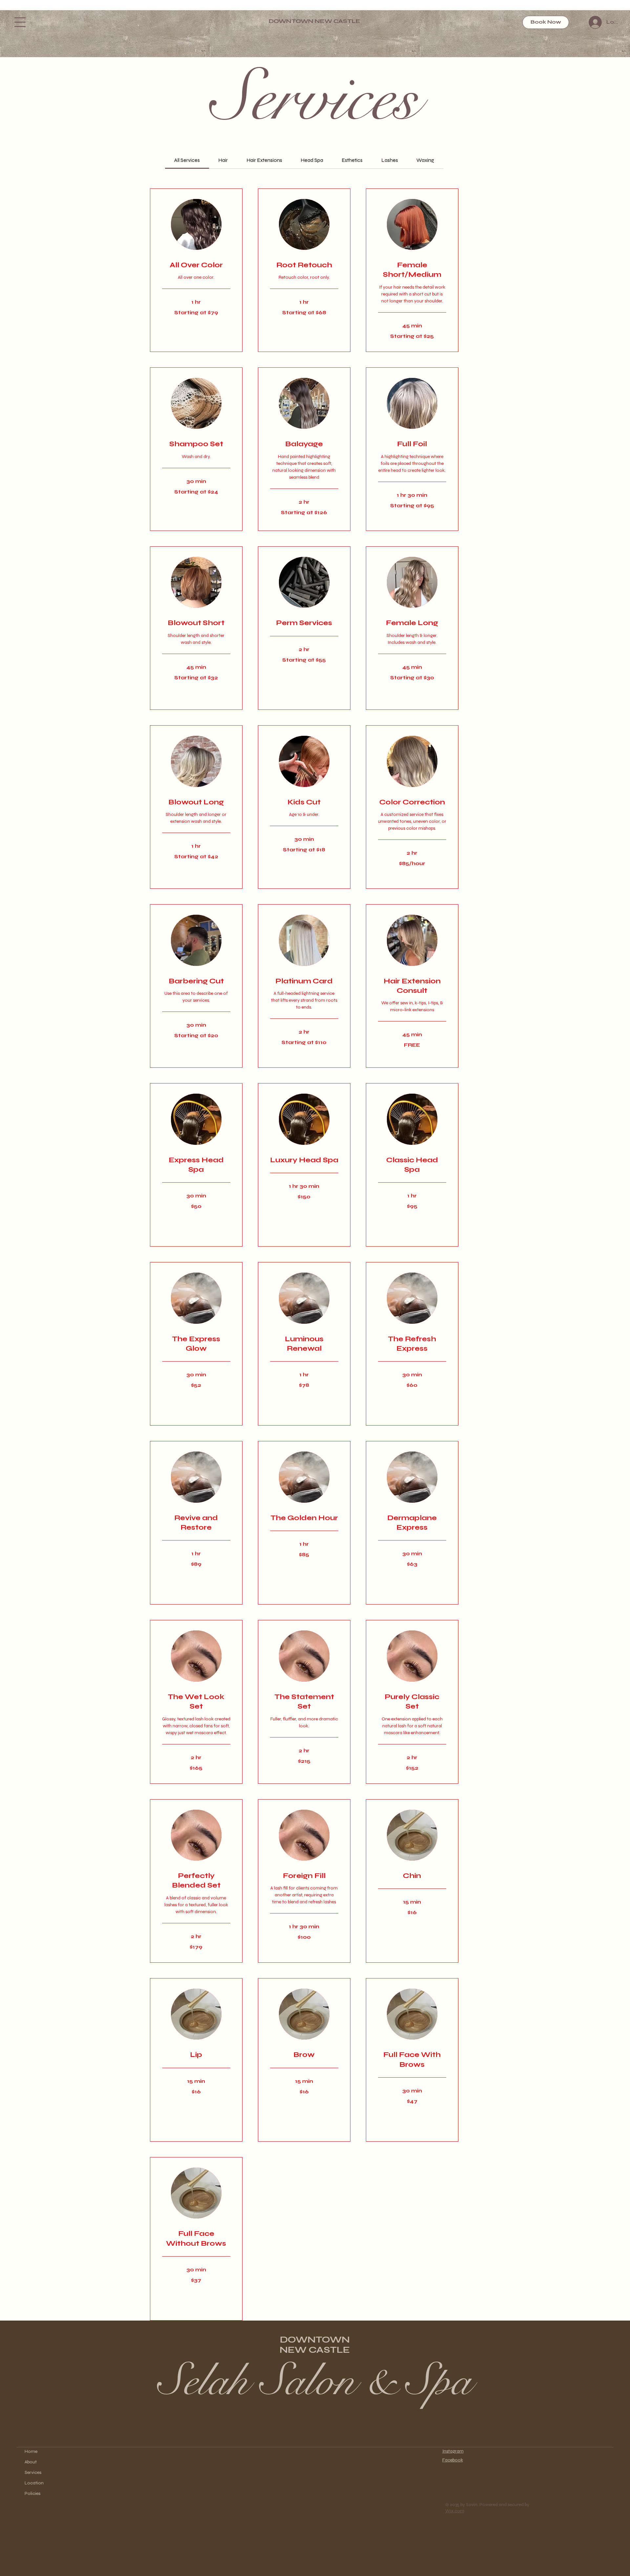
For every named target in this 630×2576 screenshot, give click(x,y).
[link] (187, 160)
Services (33, 2472)
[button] (20, 22)
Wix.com (455, 2511)
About (31, 2462)
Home (31, 2451)
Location (34, 2483)
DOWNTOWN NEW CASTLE (315, 21)
